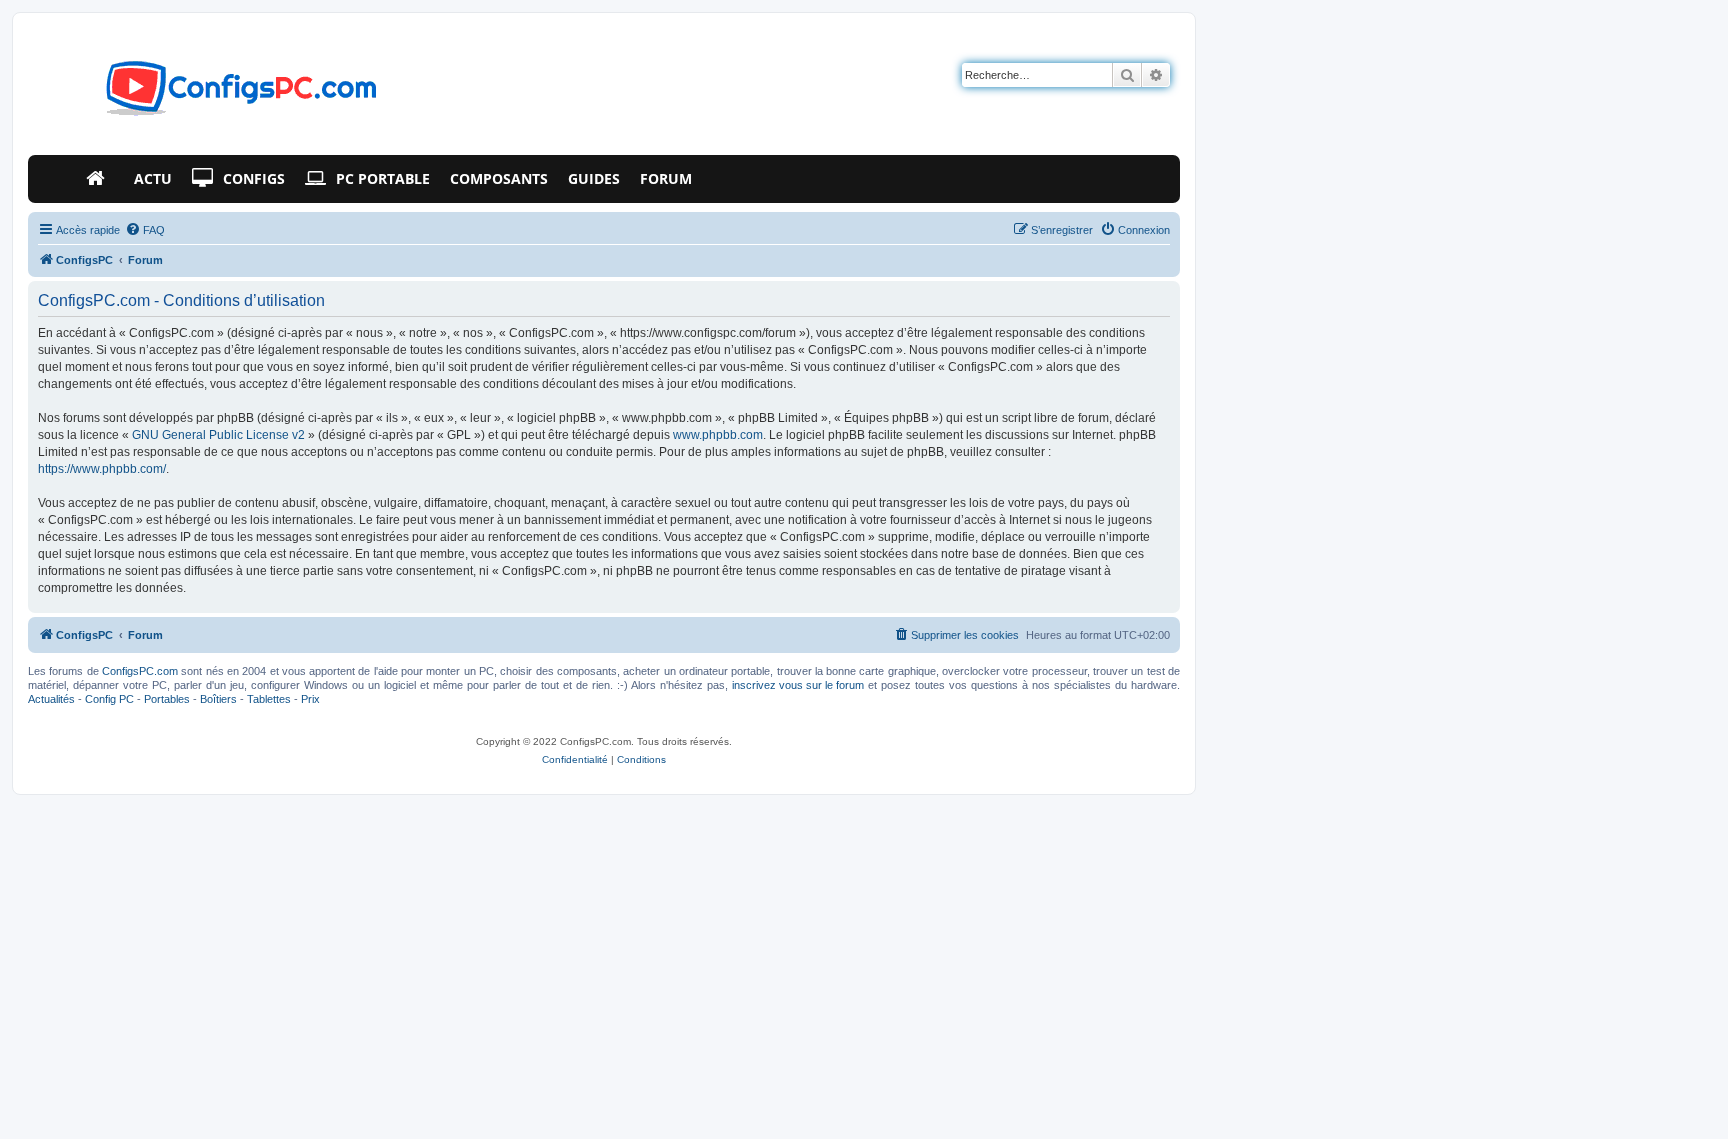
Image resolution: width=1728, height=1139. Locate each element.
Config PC (109, 699)
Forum (666, 178)
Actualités (51, 699)
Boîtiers (218, 699)
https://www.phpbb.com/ (102, 469)
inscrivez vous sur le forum (798, 685)
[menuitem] (145, 230)
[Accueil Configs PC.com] (100, 179)
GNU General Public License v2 (218, 435)
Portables (167, 699)
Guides (594, 178)
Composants (499, 178)
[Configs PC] (211, 94)
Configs (254, 178)
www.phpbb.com (718, 435)
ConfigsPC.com (140, 671)
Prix (310, 699)
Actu (153, 178)
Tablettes (269, 699)
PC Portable (383, 178)
